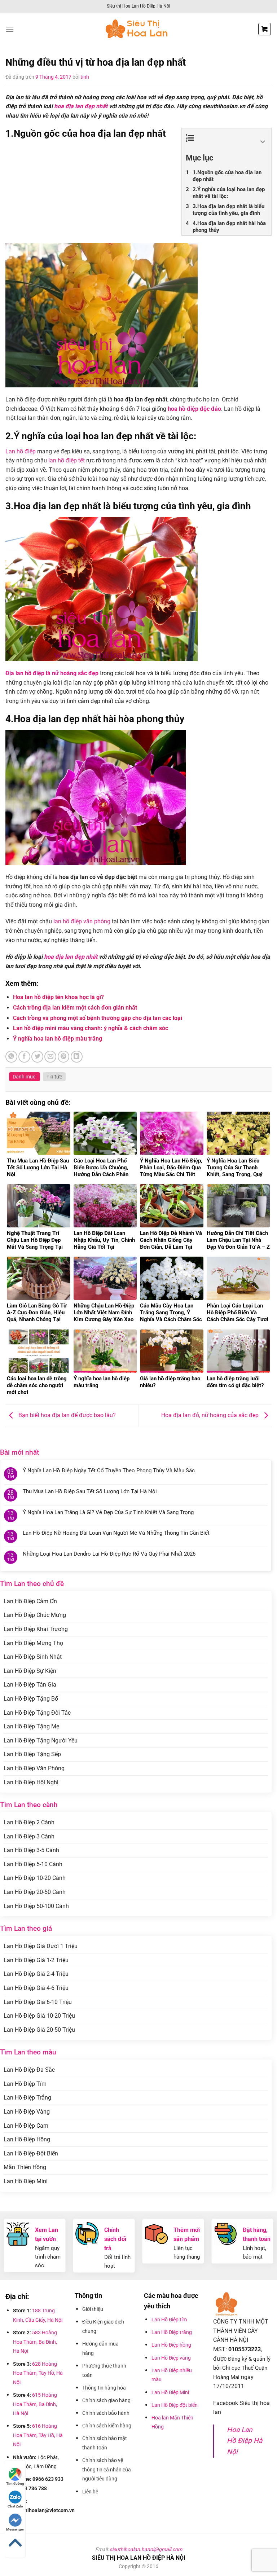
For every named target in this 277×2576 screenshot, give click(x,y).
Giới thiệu (93, 2309)
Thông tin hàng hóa (104, 2388)
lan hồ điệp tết (67, 460)
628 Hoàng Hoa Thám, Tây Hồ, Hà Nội (38, 2373)
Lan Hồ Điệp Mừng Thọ (33, 1643)
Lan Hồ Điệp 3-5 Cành (31, 1850)
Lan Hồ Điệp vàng (171, 2358)
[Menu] (10, 29)
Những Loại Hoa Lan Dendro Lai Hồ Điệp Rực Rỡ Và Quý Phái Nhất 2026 (109, 1554)
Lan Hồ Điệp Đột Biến (31, 2153)
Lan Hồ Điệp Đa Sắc (29, 2070)
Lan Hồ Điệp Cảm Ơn (30, 1601)
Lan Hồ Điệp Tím (25, 2084)
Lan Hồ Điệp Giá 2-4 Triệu (36, 1974)
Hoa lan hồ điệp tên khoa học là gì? (58, 997)
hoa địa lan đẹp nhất (81, 106)
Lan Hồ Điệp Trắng (27, 2098)
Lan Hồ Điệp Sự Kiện (30, 1671)
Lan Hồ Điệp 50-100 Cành (36, 1906)
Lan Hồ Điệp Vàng (27, 2112)
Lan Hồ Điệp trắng (172, 2332)
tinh (85, 77)
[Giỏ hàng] (265, 29)
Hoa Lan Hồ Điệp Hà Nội (245, 2441)
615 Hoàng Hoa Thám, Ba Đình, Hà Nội (35, 2404)
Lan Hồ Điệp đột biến (175, 2405)
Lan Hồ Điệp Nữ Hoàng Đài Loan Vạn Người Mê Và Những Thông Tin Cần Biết (116, 1533)
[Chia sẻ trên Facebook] (24, 1057)
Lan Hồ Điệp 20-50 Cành (35, 1892)
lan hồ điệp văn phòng (82, 921)
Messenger (15, 2529)
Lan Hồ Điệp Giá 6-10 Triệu (38, 2002)
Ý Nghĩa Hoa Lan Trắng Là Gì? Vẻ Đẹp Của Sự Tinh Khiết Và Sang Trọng (108, 1512)
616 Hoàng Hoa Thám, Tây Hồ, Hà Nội (38, 2435)
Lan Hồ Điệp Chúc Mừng (35, 1615)
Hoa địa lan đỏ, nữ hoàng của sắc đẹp (211, 1416)
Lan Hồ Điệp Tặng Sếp (32, 1754)
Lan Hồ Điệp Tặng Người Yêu (41, 1740)
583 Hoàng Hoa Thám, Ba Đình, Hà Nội (35, 2342)
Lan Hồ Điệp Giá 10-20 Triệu (39, 2016)
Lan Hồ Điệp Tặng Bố (31, 1699)
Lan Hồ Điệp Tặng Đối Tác (37, 1713)
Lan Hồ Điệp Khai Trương (36, 1629)
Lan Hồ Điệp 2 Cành (29, 1822)
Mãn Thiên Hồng (25, 2167)
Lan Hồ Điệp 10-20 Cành (35, 1878)
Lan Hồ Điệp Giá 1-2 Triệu (36, 1960)
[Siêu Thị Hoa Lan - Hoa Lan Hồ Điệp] (138, 29)
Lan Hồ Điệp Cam (26, 2126)
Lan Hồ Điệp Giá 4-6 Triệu (36, 1988)
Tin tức (54, 1077)
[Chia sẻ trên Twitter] (37, 1057)
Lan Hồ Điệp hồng (171, 2345)
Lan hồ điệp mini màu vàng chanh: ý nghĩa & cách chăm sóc (91, 1028)
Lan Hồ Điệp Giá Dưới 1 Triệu (41, 1946)
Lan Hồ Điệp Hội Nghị (31, 1782)
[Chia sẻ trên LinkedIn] (77, 1057)
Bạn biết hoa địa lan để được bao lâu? (66, 1416)
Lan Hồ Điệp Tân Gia (30, 1685)
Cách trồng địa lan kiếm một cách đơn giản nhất (75, 1008)
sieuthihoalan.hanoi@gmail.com (146, 2549)
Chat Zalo (15, 2506)
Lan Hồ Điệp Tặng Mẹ (31, 1726)
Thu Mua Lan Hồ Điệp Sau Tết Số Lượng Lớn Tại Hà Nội (90, 1491)
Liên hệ (90, 2492)
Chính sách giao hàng (106, 2400)
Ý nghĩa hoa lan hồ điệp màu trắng (58, 1039)
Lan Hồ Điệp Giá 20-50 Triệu (39, 2030)
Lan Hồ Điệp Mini (26, 2181)
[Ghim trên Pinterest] (64, 1057)
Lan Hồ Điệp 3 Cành (29, 1836)
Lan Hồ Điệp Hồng (27, 2139)
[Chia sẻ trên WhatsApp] (11, 1057)
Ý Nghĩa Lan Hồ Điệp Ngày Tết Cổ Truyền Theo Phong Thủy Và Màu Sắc (109, 1471)
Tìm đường (15, 2483)
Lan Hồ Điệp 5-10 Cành (33, 1864)
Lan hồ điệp (21, 451)
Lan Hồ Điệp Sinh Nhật (33, 1657)
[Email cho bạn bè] (50, 1057)
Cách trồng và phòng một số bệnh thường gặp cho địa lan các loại (98, 1018)
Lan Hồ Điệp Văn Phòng (34, 1768)
